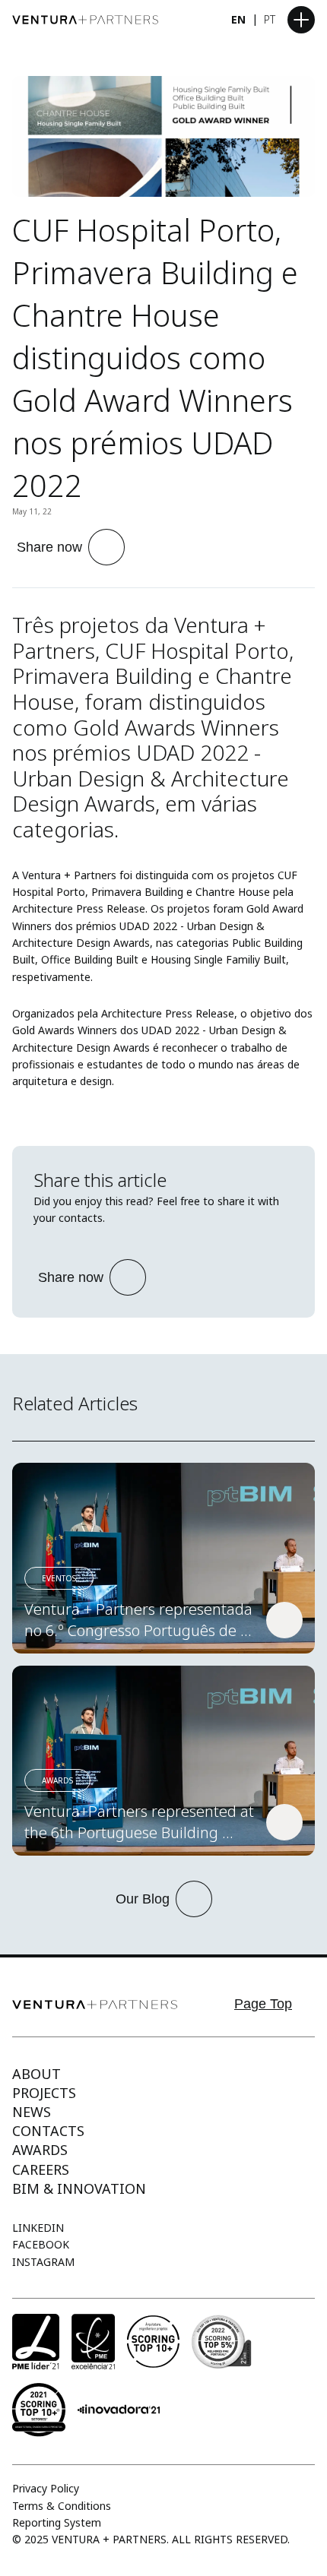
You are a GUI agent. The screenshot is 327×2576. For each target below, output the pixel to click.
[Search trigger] (201, 20)
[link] (163, 1558)
